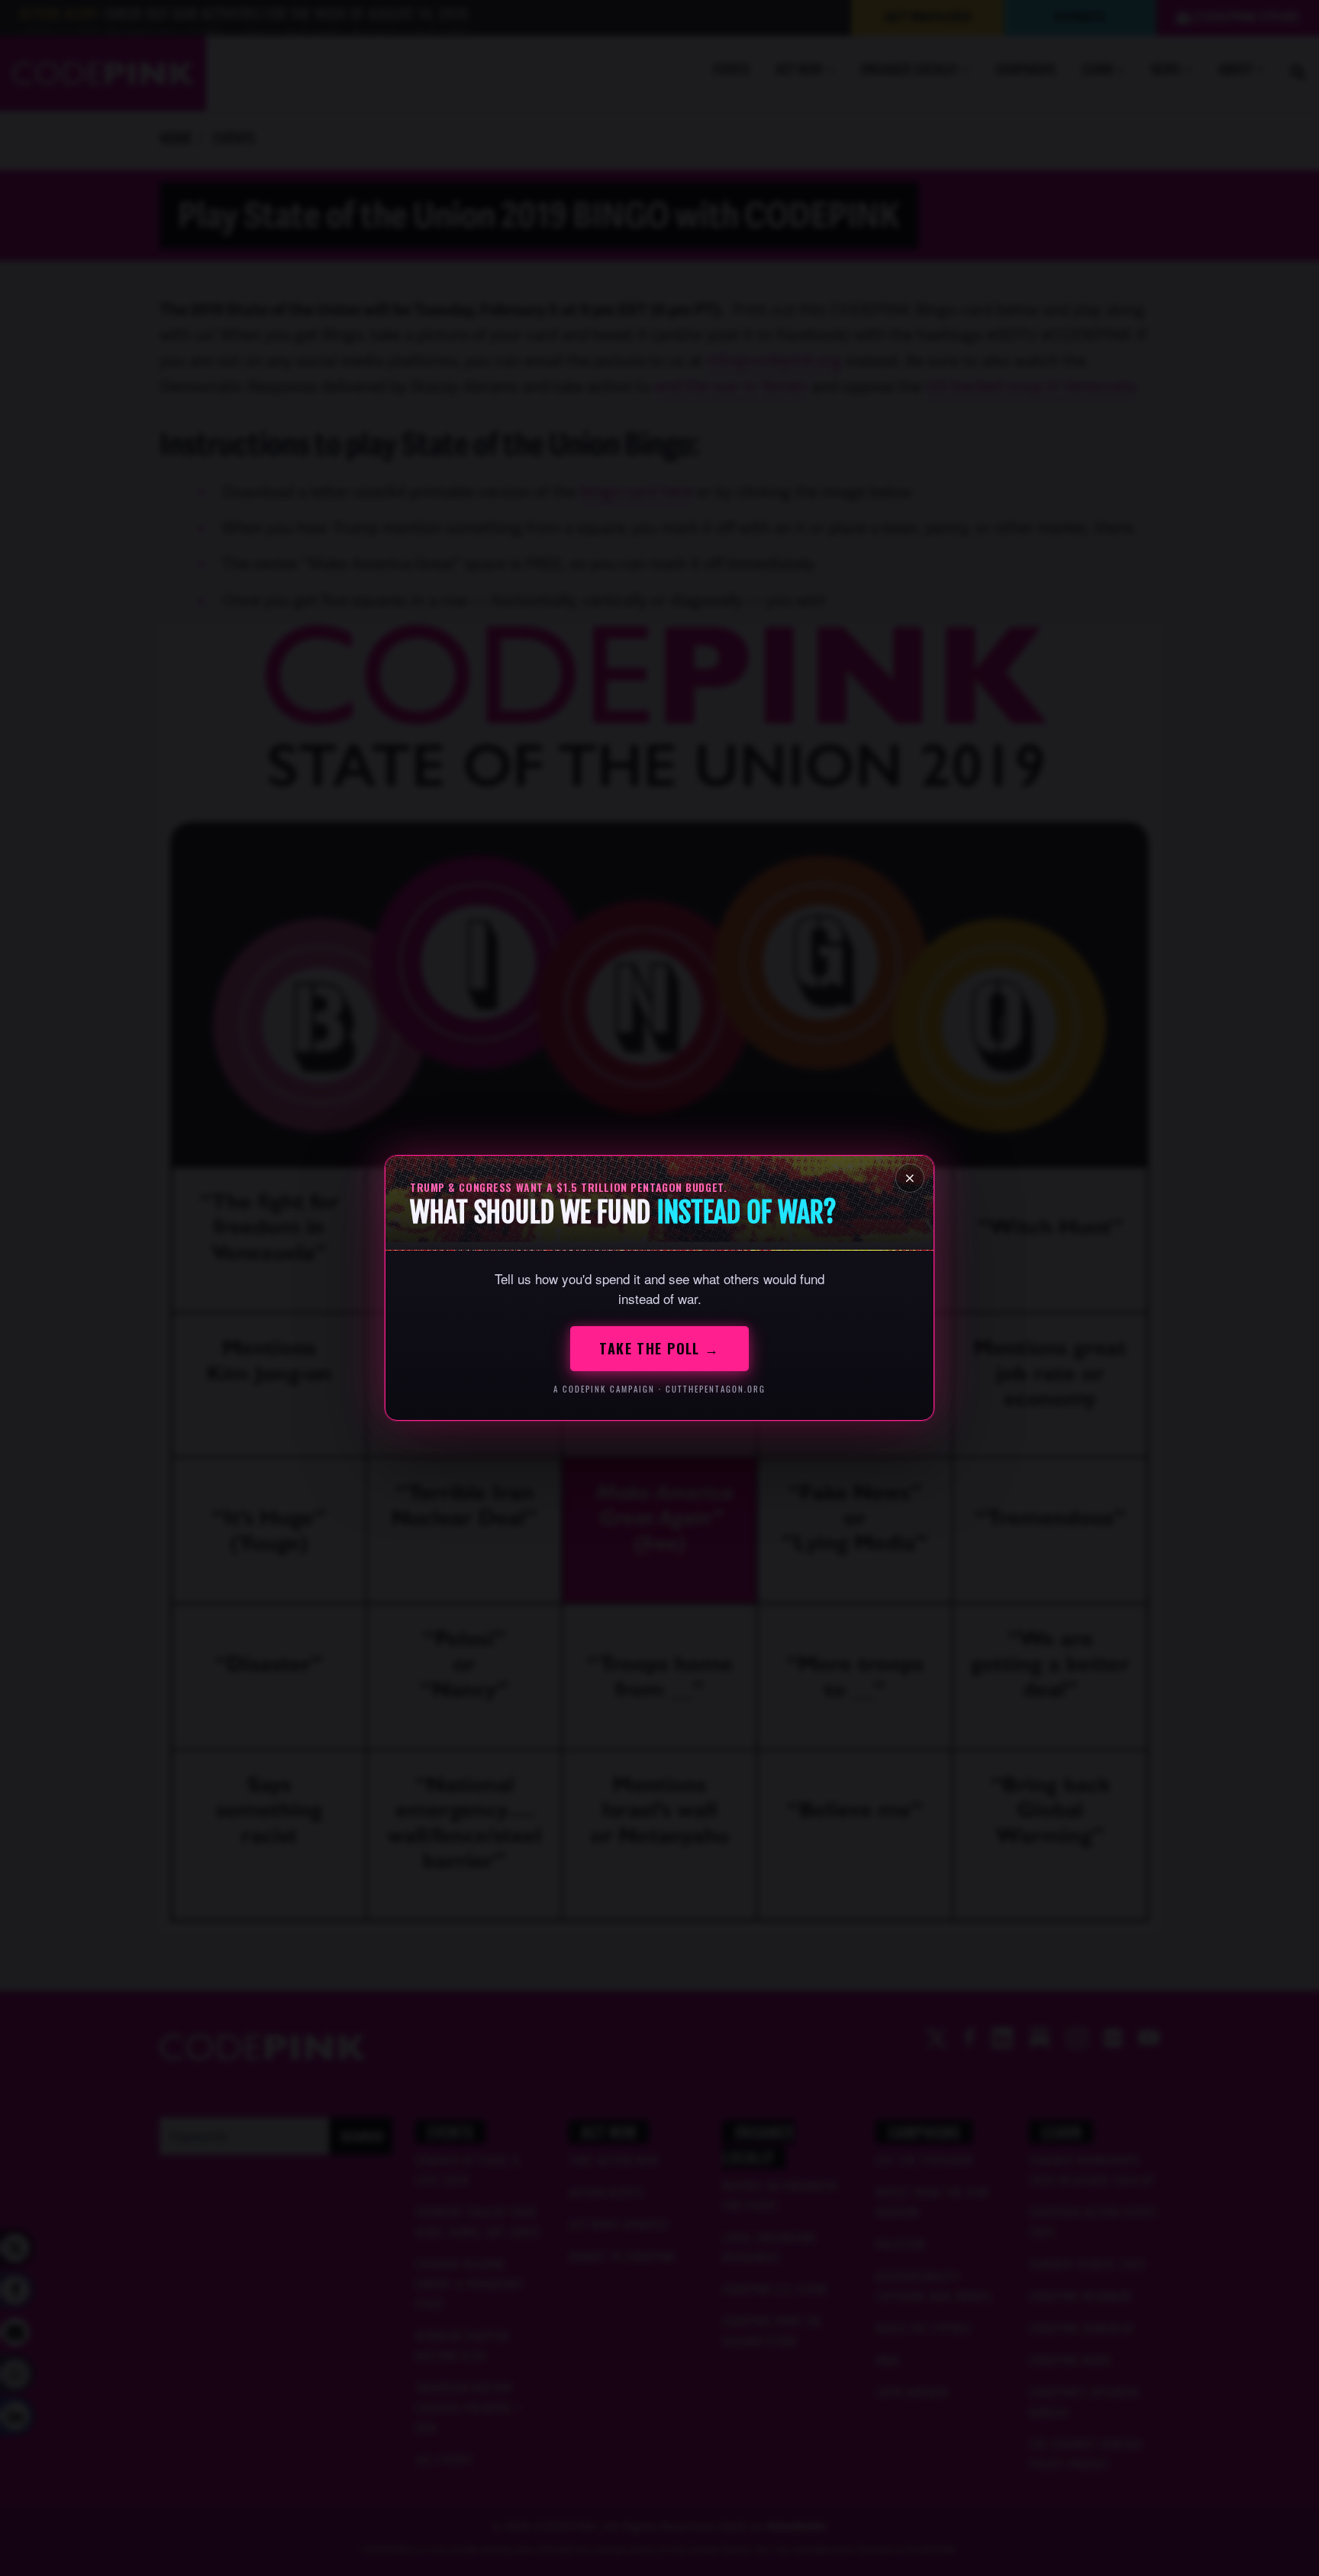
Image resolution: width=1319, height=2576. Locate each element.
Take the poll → (659, 1348)
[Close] (910, 1178)
